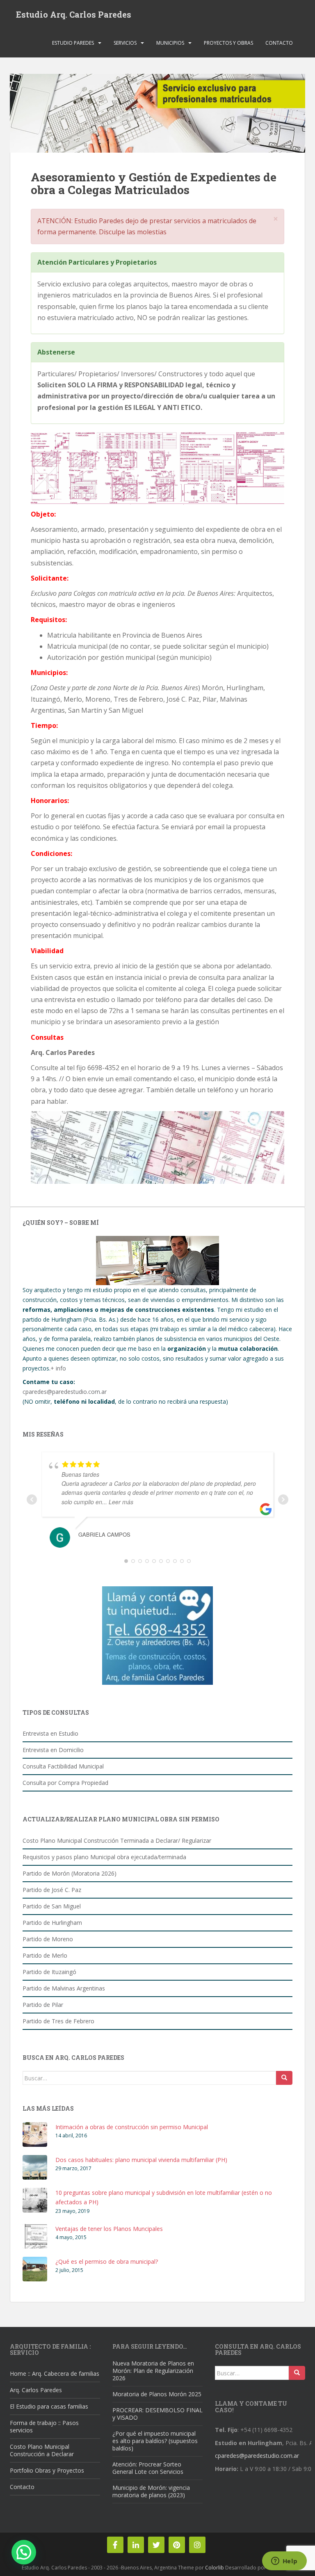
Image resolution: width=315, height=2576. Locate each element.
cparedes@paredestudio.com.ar (65, 1392)
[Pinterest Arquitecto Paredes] (177, 2545)
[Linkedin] (136, 2545)
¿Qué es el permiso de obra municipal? (107, 2261)
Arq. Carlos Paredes (36, 2390)
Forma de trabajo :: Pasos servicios (44, 2426)
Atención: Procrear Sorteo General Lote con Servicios (148, 2468)
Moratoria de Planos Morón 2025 (157, 2394)
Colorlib (215, 2568)
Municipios (170, 43)
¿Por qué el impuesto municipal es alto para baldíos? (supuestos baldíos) (155, 2441)
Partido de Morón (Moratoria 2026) (70, 1873)
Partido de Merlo (45, 1955)
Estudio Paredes (73, 43)
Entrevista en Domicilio (53, 1750)
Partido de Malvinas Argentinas (64, 1988)
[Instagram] (197, 2545)
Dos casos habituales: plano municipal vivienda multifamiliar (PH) (141, 2160)
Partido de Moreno (48, 1939)
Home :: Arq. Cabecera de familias (55, 2374)
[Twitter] (156, 2545)
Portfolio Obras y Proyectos (47, 2470)
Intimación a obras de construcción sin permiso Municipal (132, 2127)
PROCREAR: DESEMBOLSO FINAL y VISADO (157, 2414)
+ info (58, 1368)
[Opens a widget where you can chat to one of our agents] (284, 2562)
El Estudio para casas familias (49, 2406)
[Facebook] (115, 2545)
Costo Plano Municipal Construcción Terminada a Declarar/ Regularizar (117, 1840)
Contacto (279, 43)
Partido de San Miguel (52, 1906)
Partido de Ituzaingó (49, 1972)
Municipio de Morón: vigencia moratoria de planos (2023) (151, 2491)
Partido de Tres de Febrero (58, 2021)
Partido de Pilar (43, 2005)
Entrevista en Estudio (50, 1733)
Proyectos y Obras (228, 43)
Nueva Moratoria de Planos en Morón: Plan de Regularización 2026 (153, 2371)
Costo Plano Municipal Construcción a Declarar (42, 2450)
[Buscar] (284, 2078)
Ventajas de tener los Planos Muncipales (109, 2229)
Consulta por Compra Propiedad (65, 1783)
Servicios (125, 43)
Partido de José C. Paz (52, 1890)
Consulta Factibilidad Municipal (63, 1766)
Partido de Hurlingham (52, 1923)
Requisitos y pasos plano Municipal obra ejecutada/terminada (104, 1857)
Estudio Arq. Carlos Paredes (74, 14)
